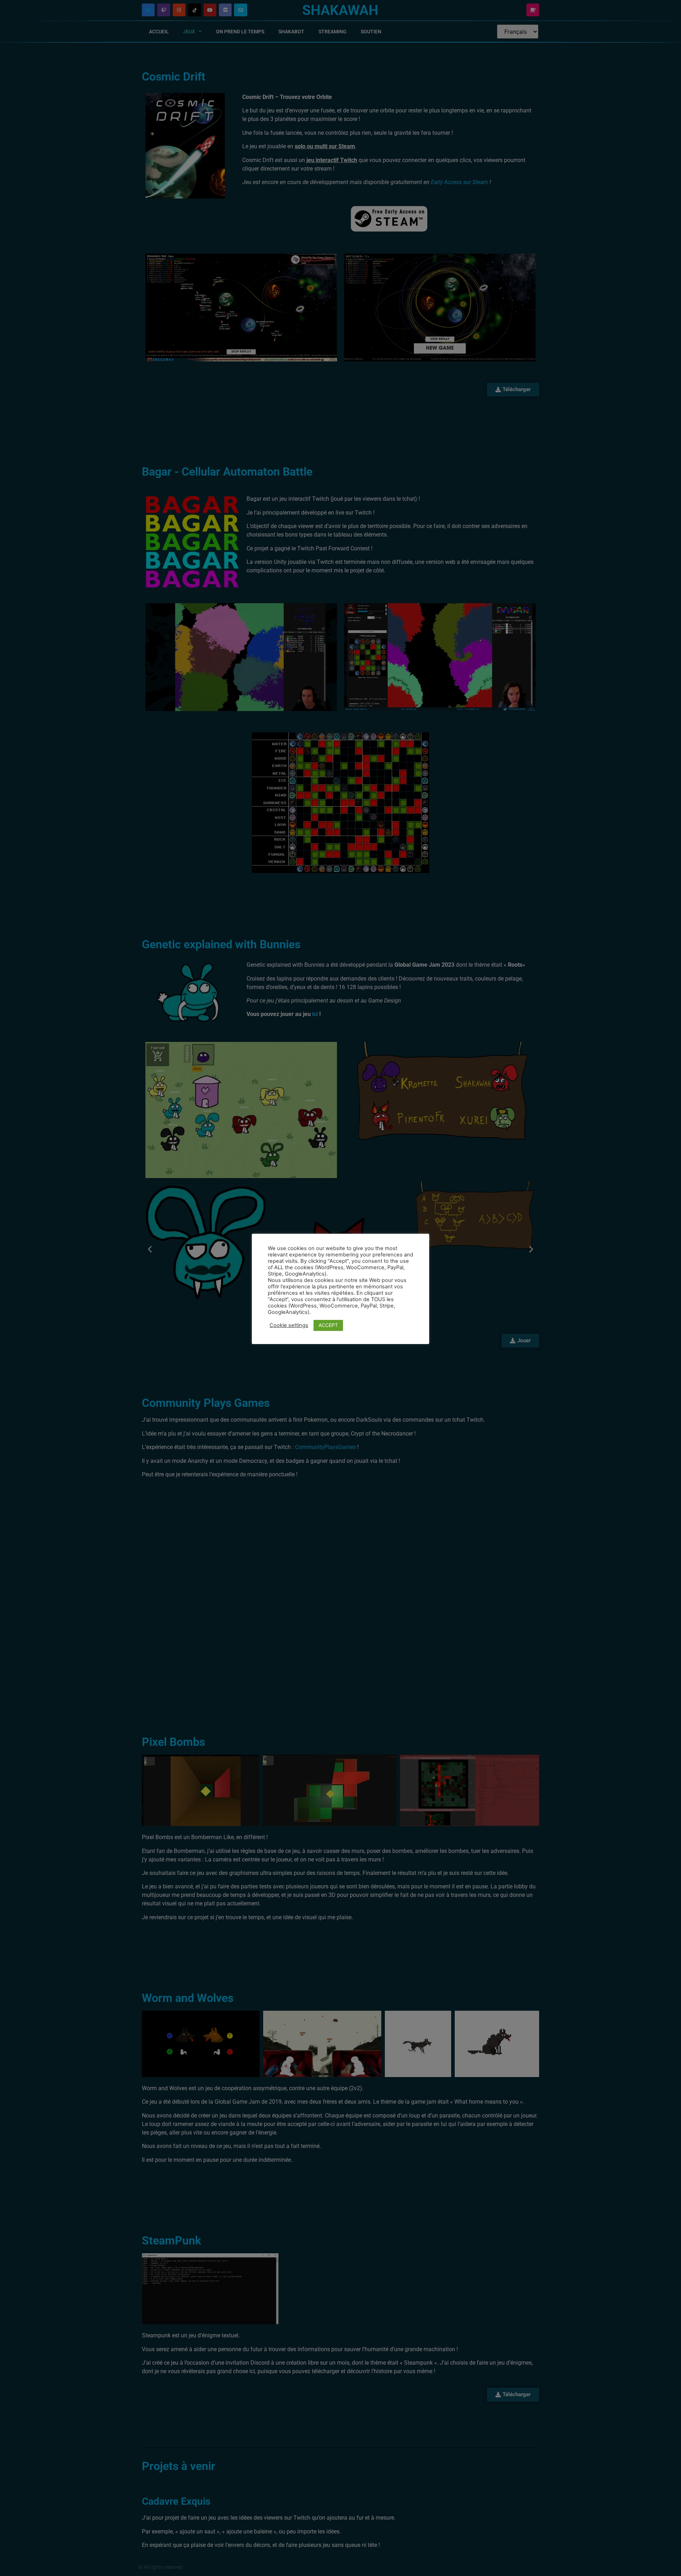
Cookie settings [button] (289, 1325)
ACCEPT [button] (328, 1325)
